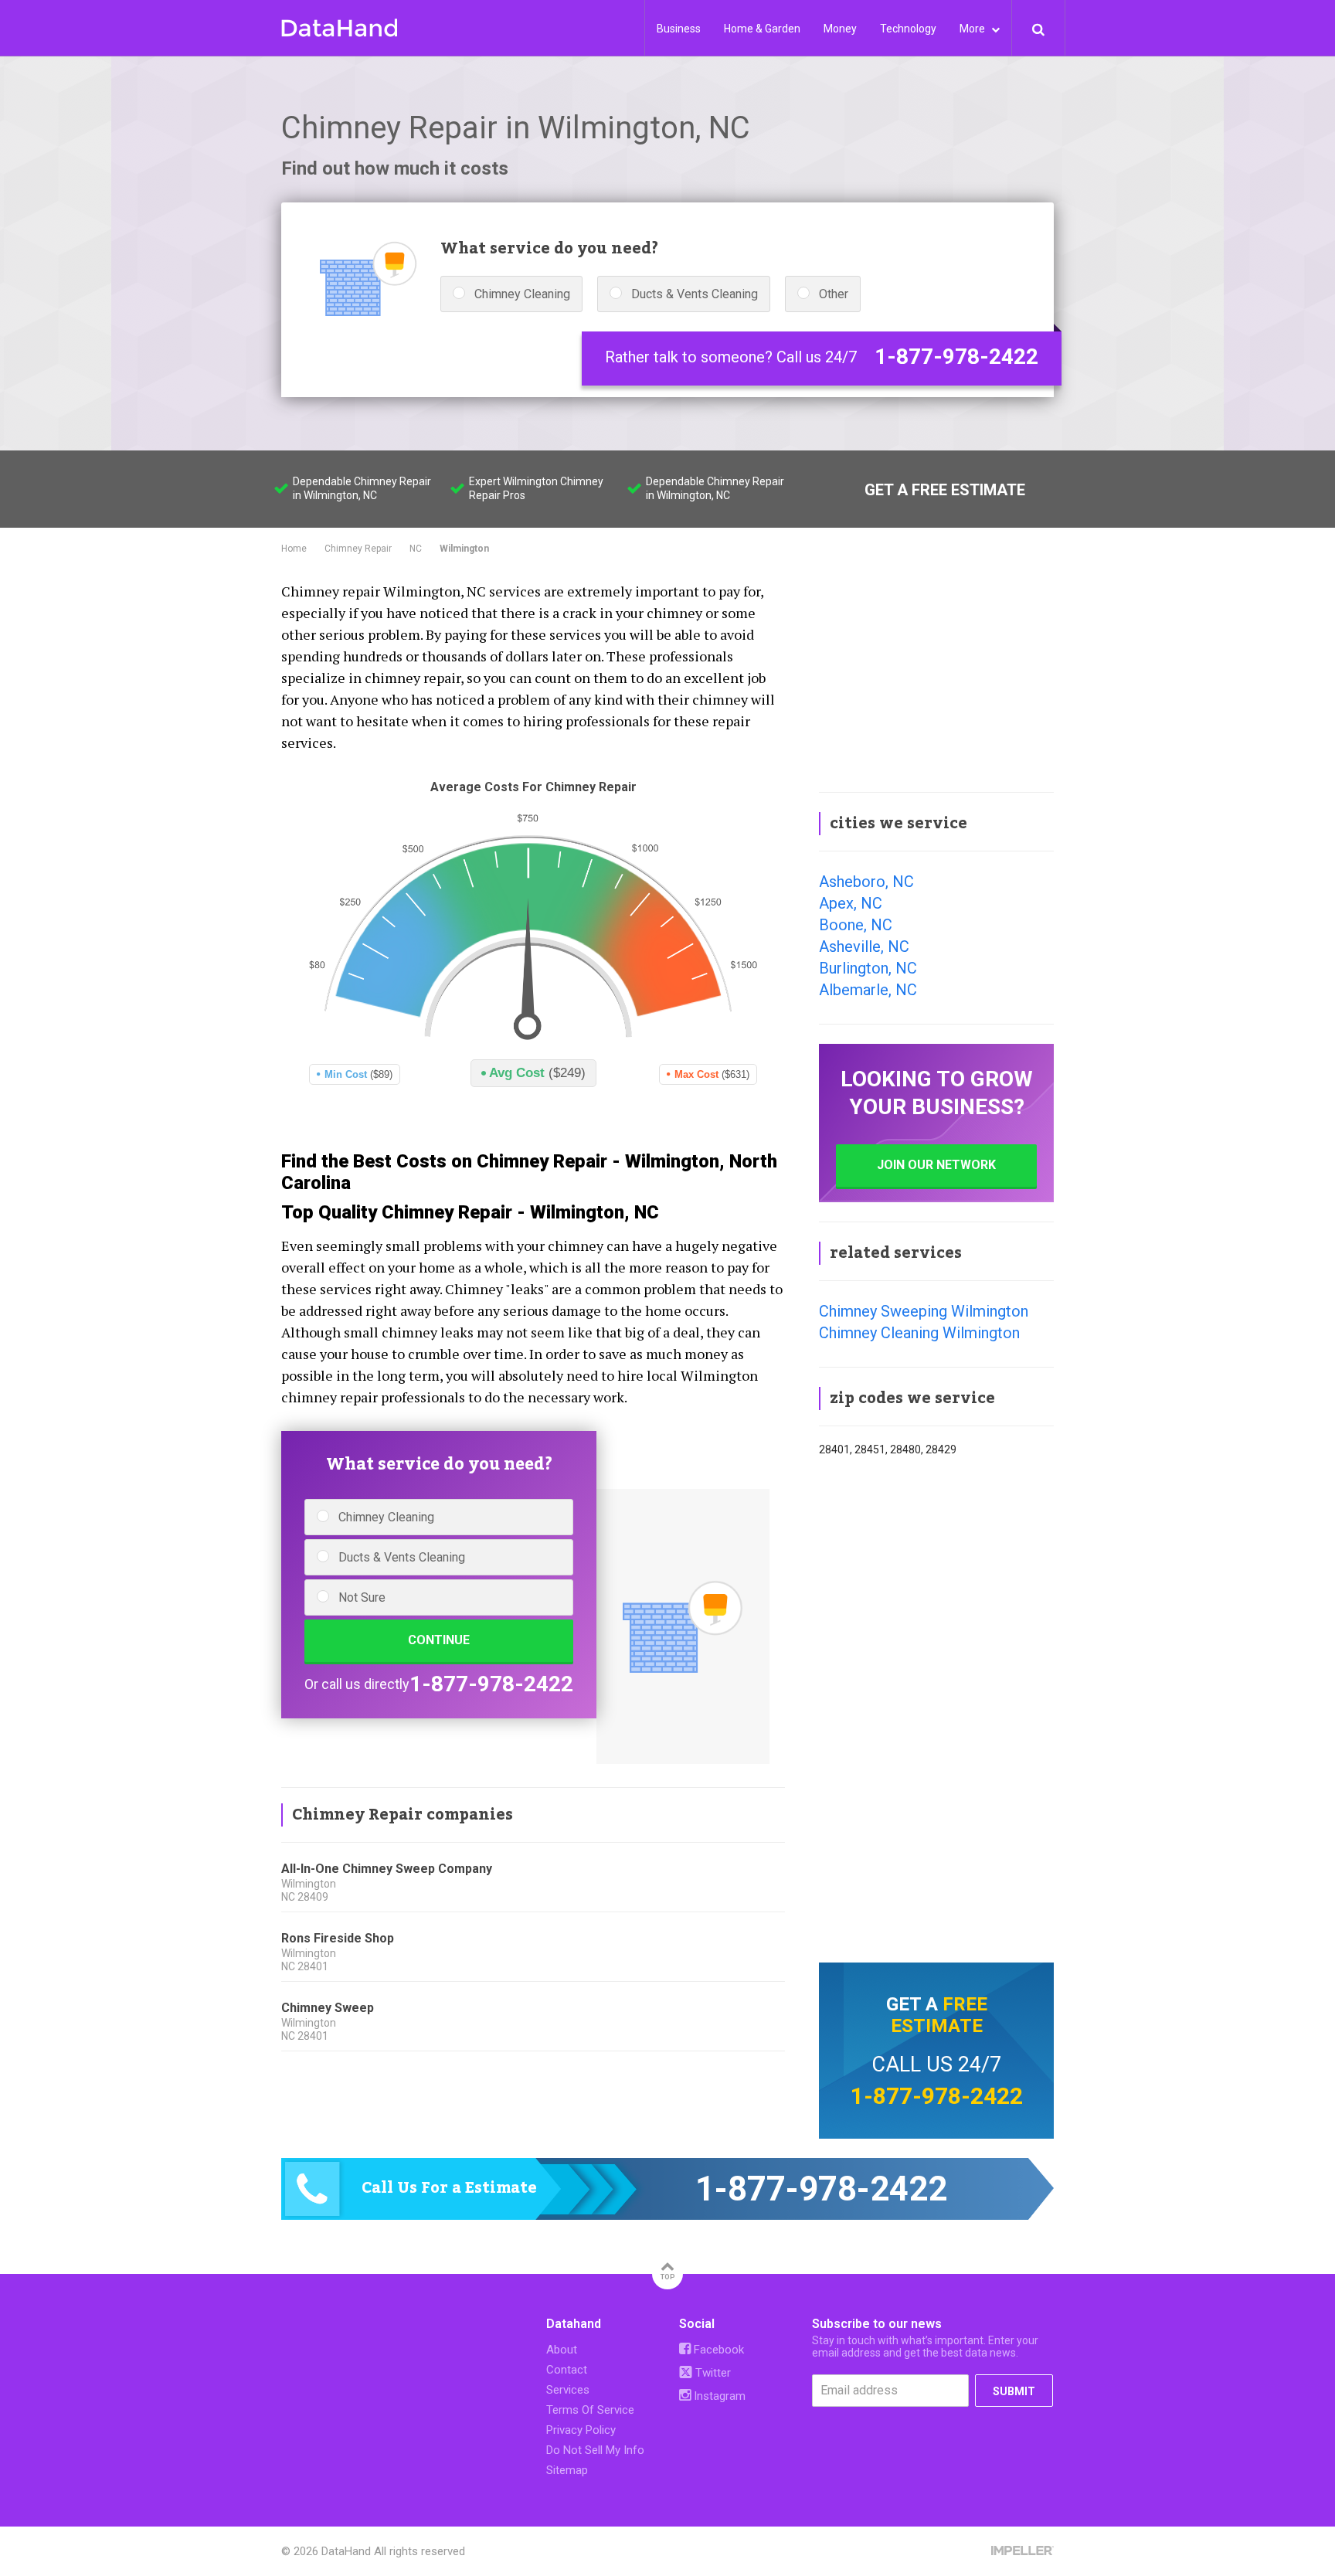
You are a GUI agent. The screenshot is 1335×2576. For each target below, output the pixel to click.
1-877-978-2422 (956, 357)
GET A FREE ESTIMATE (945, 490)
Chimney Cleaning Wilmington (919, 1333)
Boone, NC (856, 925)
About (562, 2350)
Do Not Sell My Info (595, 2450)
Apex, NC (851, 903)
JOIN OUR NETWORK (936, 1165)
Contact (567, 2370)
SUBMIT (1014, 2391)
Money (840, 29)
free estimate (939, 2015)
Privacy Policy (581, 2430)
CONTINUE (439, 1640)
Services (568, 2390)
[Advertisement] (936, 675)
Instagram (718, 2396)
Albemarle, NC (868, 990)
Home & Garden (762, 29)
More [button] (973, 29)
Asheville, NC (864, 946)
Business (679, 29)
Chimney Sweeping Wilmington (924, 1311)
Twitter (712, 2373)
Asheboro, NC (866, 882)
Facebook (717, 2350)
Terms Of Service (590, 2410)
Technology (908, 29)
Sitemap (567, 2470)
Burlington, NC (868, 968)
